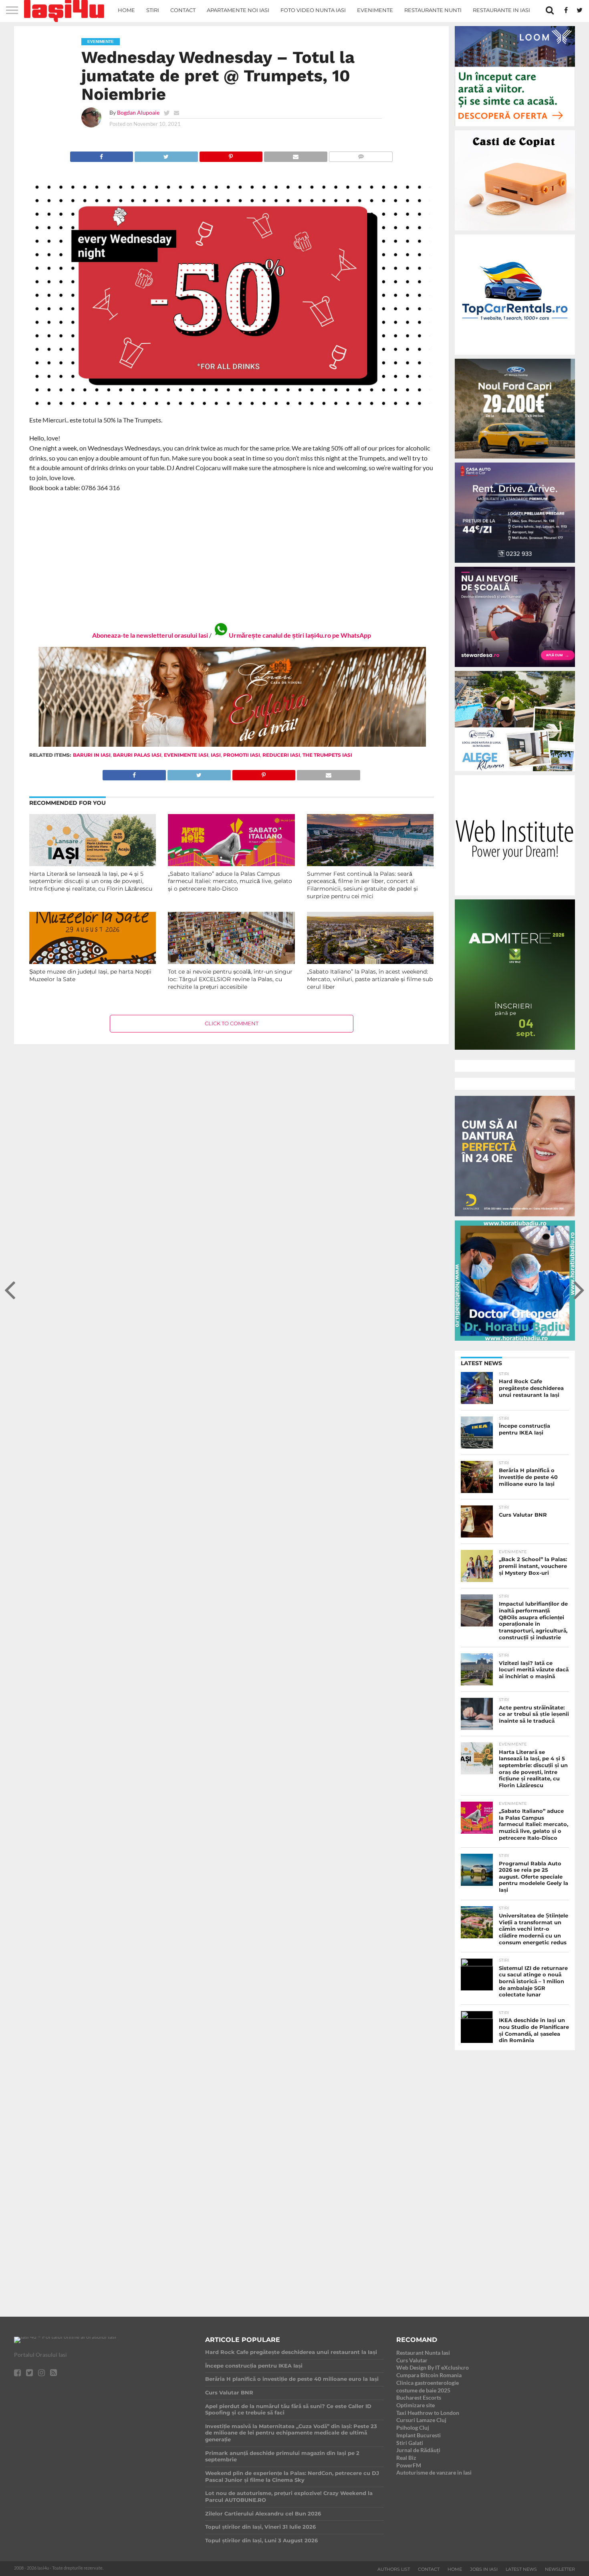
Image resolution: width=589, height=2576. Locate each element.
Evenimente (375, 10)
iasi (216, 755)
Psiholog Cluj (413, 2428)
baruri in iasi (92, 755)
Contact (183, 10)
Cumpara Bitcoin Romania (429, 2375)
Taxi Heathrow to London (428, 2413)
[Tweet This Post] (166, 155)
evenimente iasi (186, 755)
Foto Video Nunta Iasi (313, 10)
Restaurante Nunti (433, 10)
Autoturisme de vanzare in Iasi (434, 2472)
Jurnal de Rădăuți (418, 2450)
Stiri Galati (410, 2443)
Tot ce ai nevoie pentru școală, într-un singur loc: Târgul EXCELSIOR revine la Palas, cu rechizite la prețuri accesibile (230, 979)
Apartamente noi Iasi (238, 10)
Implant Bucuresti (419, 2435)
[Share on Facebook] (102, 155)
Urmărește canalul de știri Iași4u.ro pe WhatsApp (300, 635)
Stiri (153, 10)
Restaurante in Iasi (501, 10)
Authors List (394, 2569)
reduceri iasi (281, 755)
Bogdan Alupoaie (138, 112)
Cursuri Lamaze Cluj (421, 2420)
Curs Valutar (412, 2360)
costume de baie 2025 (423, 2390)
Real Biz (406, 2458)
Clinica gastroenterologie (428, 2383)
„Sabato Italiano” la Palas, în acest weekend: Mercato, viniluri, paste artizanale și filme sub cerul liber (370, 979)
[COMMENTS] (361, 155)
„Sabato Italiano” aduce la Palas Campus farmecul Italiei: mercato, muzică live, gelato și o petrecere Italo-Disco (230, 881)
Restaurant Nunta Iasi (423, 2353)
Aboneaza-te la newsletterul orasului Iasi (150, 635)
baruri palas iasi (137, 755)
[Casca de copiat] (515, 232)
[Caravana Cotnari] (232, 745)
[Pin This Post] (231, 155)
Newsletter (560, 2569)
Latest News (521, 2569)
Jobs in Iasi (484, 2569)
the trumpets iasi (327, 755)
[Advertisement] (232, 557)
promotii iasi (242, 755)
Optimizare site (416, 2405)
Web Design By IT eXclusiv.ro (433, 2367)
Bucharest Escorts (419, 2397)
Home (126, 10)
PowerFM (409, 2465)
